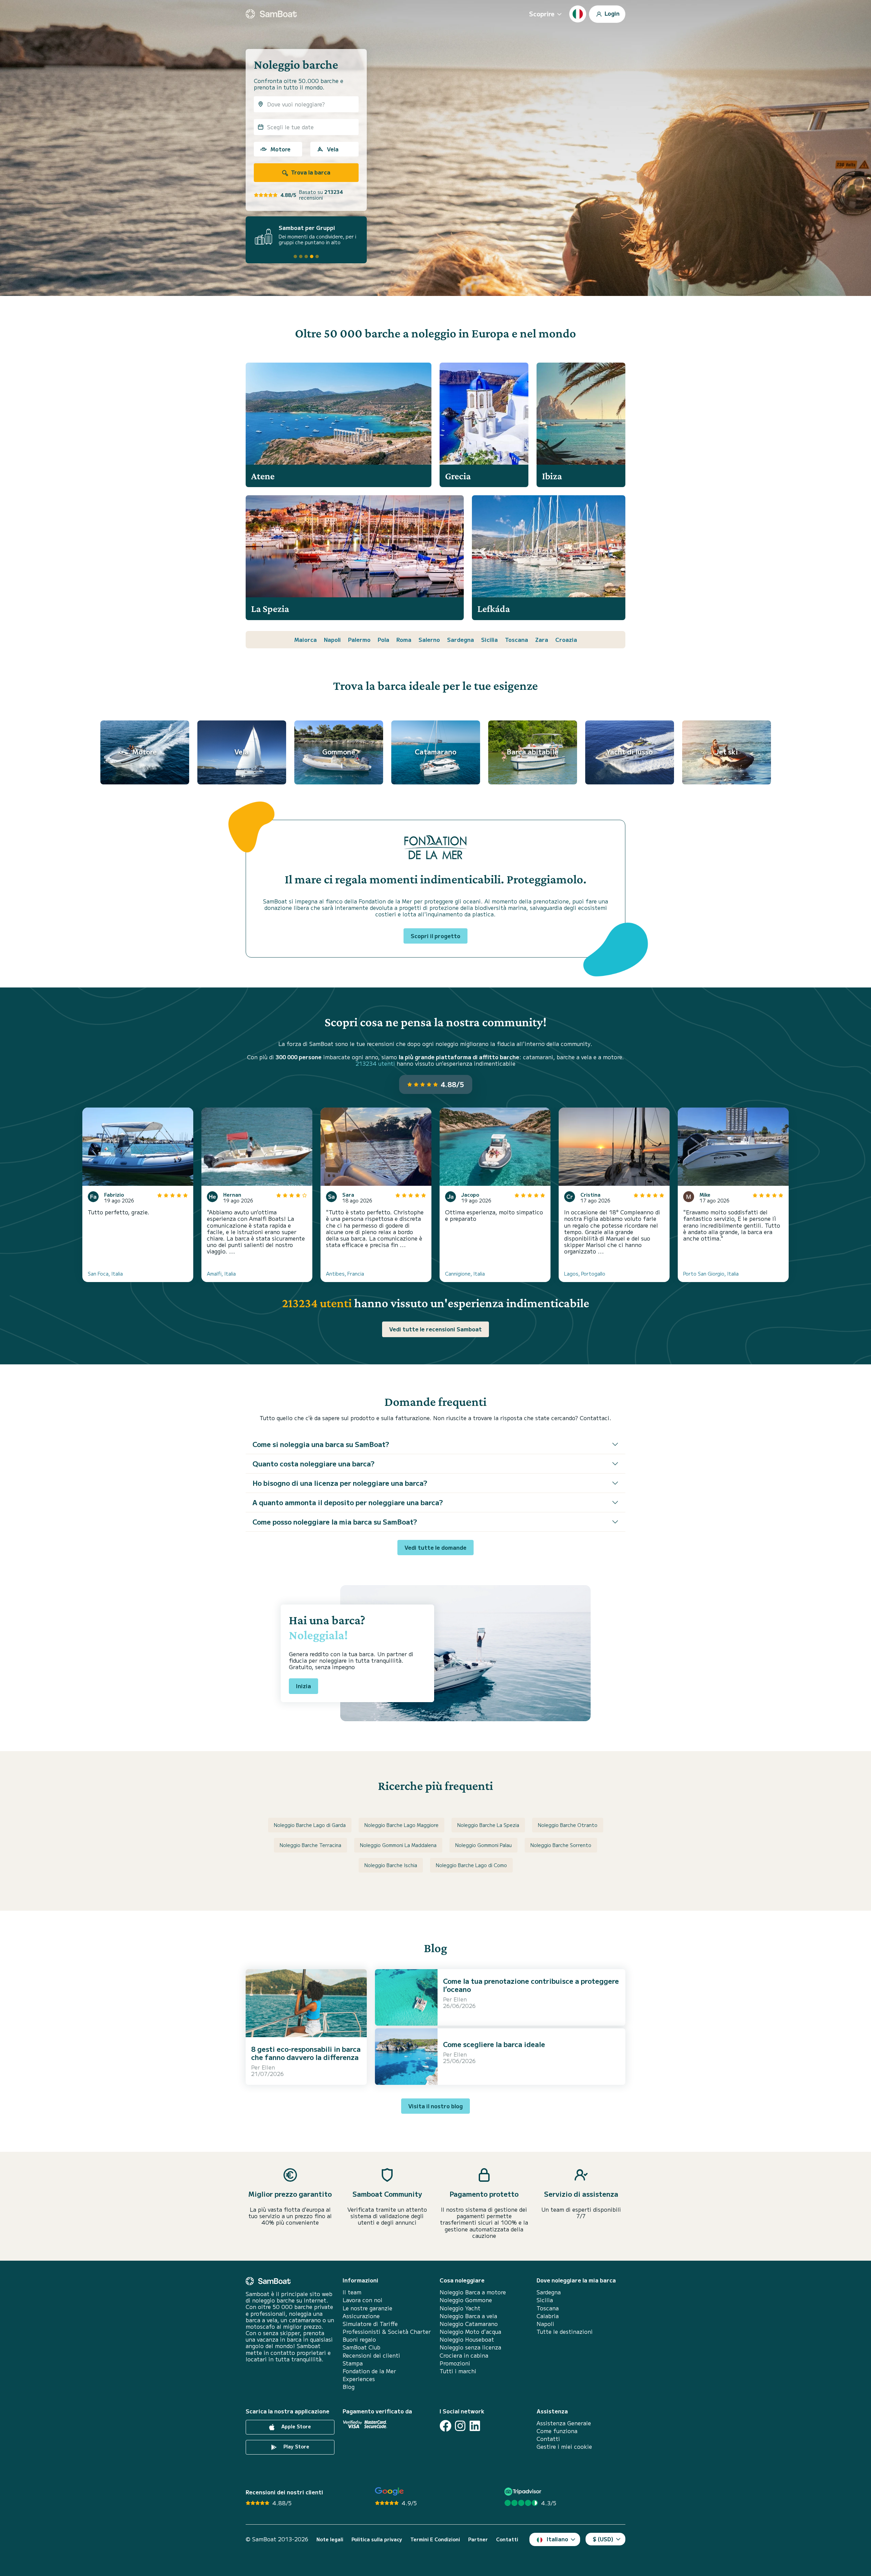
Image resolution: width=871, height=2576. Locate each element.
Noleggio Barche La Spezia (488, 1825)
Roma (404, 639)
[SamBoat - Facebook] (446, 2426)
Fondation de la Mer (369, 2371)
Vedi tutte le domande (435, 1547)
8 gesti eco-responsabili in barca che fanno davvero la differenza (306, 2053)
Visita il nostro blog (435, 2106)
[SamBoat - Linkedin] (475, 2426)
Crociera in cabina (464, 2355)
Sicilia (489, 639)
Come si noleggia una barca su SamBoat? (321, 1444)
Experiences (359, 2379)
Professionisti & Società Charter (387, 2332)
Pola (383, 639)
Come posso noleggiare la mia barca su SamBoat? (335, 1522)
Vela (333, 149)
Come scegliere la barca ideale (494, 2044)
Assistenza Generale (564, 2423)
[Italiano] (578, 14)
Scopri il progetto (435, 936)
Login (611, 13)
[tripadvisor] (524, 2491)
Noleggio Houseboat (467, 2339)
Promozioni (455, 2363)
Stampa (353, 2363)
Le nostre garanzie (367, 2308)
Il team (352, 2292)
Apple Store (295, 2426)
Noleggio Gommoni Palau (483, 1845)
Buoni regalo (359, 2339)
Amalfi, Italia (221, 1274)
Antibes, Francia (345, 1274)
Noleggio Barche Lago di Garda (310, 1825)
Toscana (516, 639)
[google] (389, 2491)
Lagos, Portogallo (585, 1274)
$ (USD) (603, 2539)
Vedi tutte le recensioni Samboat (435, 1329)
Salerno (429, 639)
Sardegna (461, 639)
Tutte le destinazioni (565, 2332)
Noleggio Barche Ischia (391, 1865)
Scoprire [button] (542, 14)
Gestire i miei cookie (564, 2447)
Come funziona (557, 2431)
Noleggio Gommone (466, 2300)
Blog (349, 2387)
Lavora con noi (363, 2300)
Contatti (548, 2439)
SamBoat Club (361, 2347)
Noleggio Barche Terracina (310, 1845)
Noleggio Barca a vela (468, 2316)
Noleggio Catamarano (469, 2324)
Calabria (548, 2316)
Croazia (566, 639)
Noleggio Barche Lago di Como (471, 1865)
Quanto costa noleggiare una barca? (314, 1464)
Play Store (296, 2446)
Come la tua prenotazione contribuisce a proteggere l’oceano (531, 1985)
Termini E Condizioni (435, 2539)
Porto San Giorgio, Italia (711, 1274)
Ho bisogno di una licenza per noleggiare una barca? (340, 1483)
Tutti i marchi (458, 2371)
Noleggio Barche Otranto (568, 1825)
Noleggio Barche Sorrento (561, 1845)
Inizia (303, 1686)
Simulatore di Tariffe (370, 2324)
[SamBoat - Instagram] (460, 2426)
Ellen (268, 2067)
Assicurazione (361, 2316)
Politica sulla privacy (377, 2539)
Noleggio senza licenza (470, 2347)
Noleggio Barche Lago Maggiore (401, 1825)
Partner (478, 2539)
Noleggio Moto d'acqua (470, 2332)
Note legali (330, 2539)
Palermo (359, 639)
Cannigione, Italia (465, 1274)
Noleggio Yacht (460, 2308)
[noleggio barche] (271, 14)
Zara (542, 639)
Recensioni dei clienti (371, 2355)
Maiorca (306, 639)
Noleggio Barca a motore (473, 2292)
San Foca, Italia (105, 1274)
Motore (281, 149)
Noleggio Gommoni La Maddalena (398, 1845)
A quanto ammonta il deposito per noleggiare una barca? (348, 1502)
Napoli (332, 639)
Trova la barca (310, 172)
